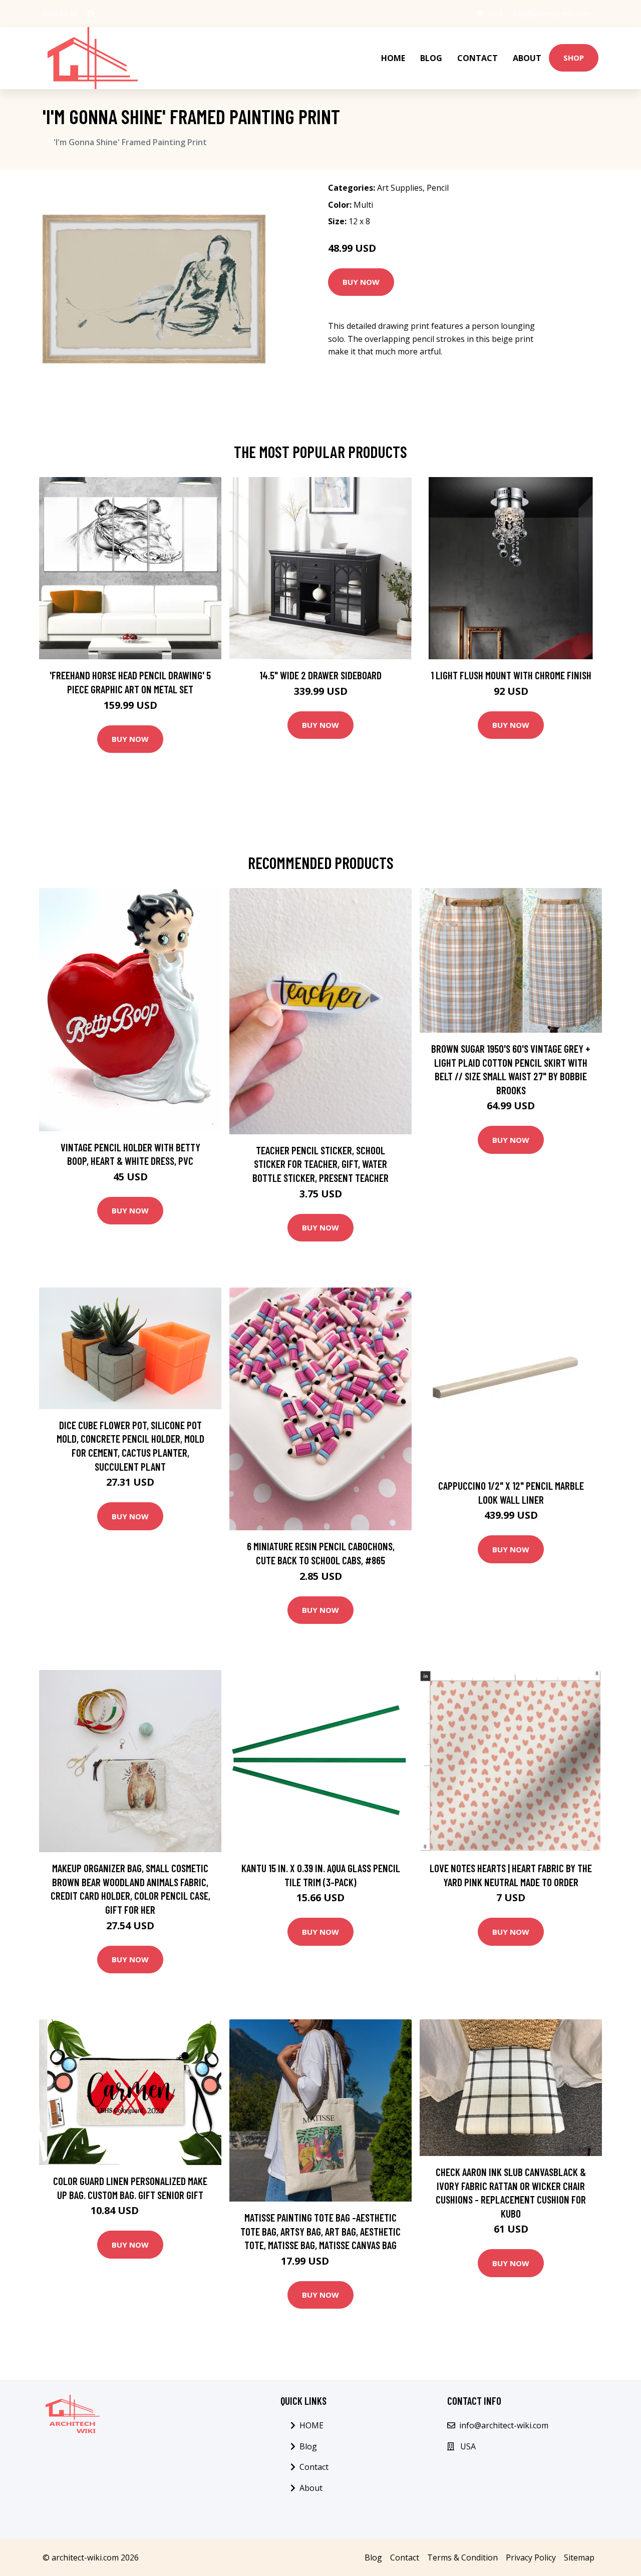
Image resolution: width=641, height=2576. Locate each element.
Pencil (438, 188)
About (527, 58)
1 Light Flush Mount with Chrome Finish (511, 675)
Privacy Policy (531, 2557)
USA (496, 13)
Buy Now (361, 282)
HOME (393, 58)
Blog (431, 58)
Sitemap (579, 2557)
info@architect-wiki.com (552, 13)
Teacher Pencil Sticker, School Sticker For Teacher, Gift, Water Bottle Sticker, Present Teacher (320, 1164)
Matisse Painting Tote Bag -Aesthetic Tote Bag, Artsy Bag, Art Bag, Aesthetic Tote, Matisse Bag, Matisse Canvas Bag (320, 2231)
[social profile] (91, 14)
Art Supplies (400, 188)
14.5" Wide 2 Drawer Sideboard (320, 675)
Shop (574, 58)
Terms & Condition (462, 2557)
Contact (477, 58)
